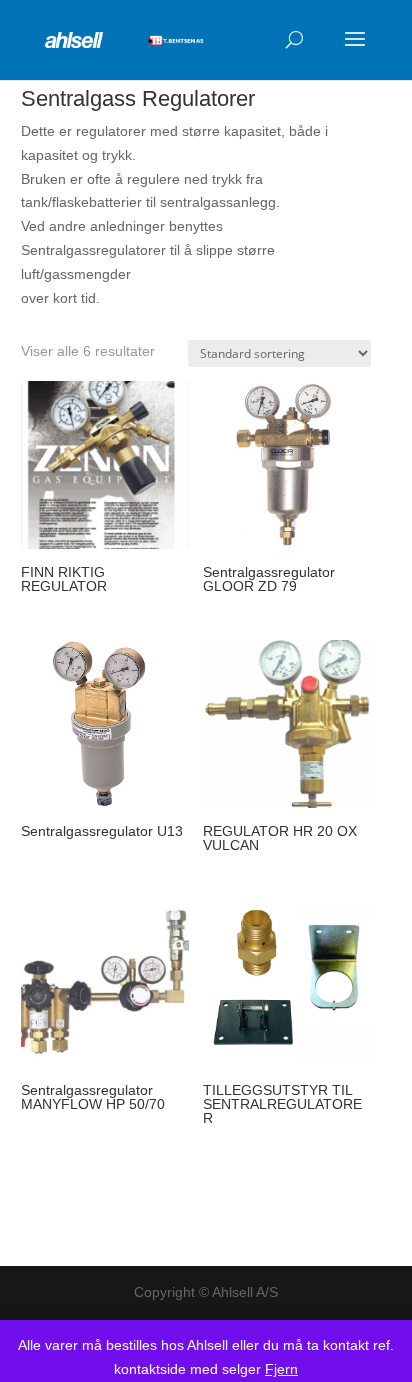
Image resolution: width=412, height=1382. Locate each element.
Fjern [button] (281, 1369)
